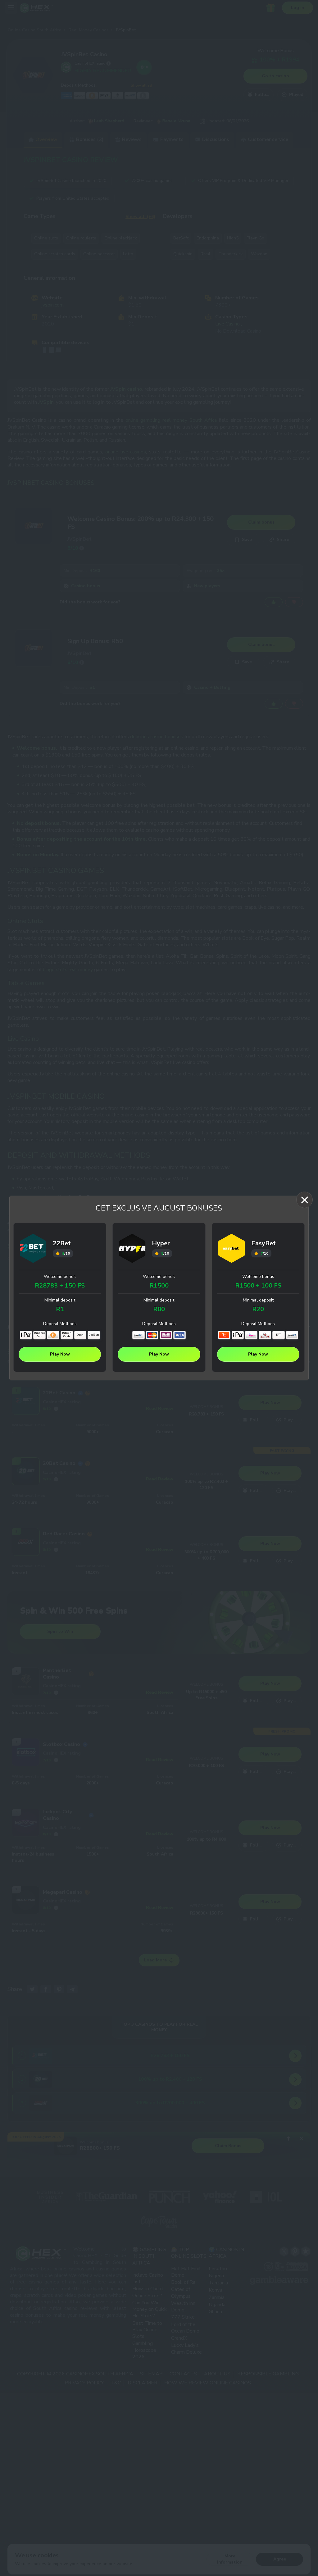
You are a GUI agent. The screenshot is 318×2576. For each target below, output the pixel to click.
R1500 (159, 1286)
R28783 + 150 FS (60, 1286)
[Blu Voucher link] (251, 1335)
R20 (258, 1309)
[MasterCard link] (152, 1335)
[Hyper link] (132, 1249)
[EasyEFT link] (265, 1335)
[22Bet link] (33, 1249)
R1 (60, 1309)
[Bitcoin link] (53, 1335)
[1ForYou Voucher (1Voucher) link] (224, 1335)
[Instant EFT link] (139, 1335)
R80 (159, 1309)
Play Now (60, 1354)
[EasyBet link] (232, 1249)
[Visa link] (179, 1335)
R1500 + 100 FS (258, 1286)
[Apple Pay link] (26, 1335)
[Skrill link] (166, 1335)
